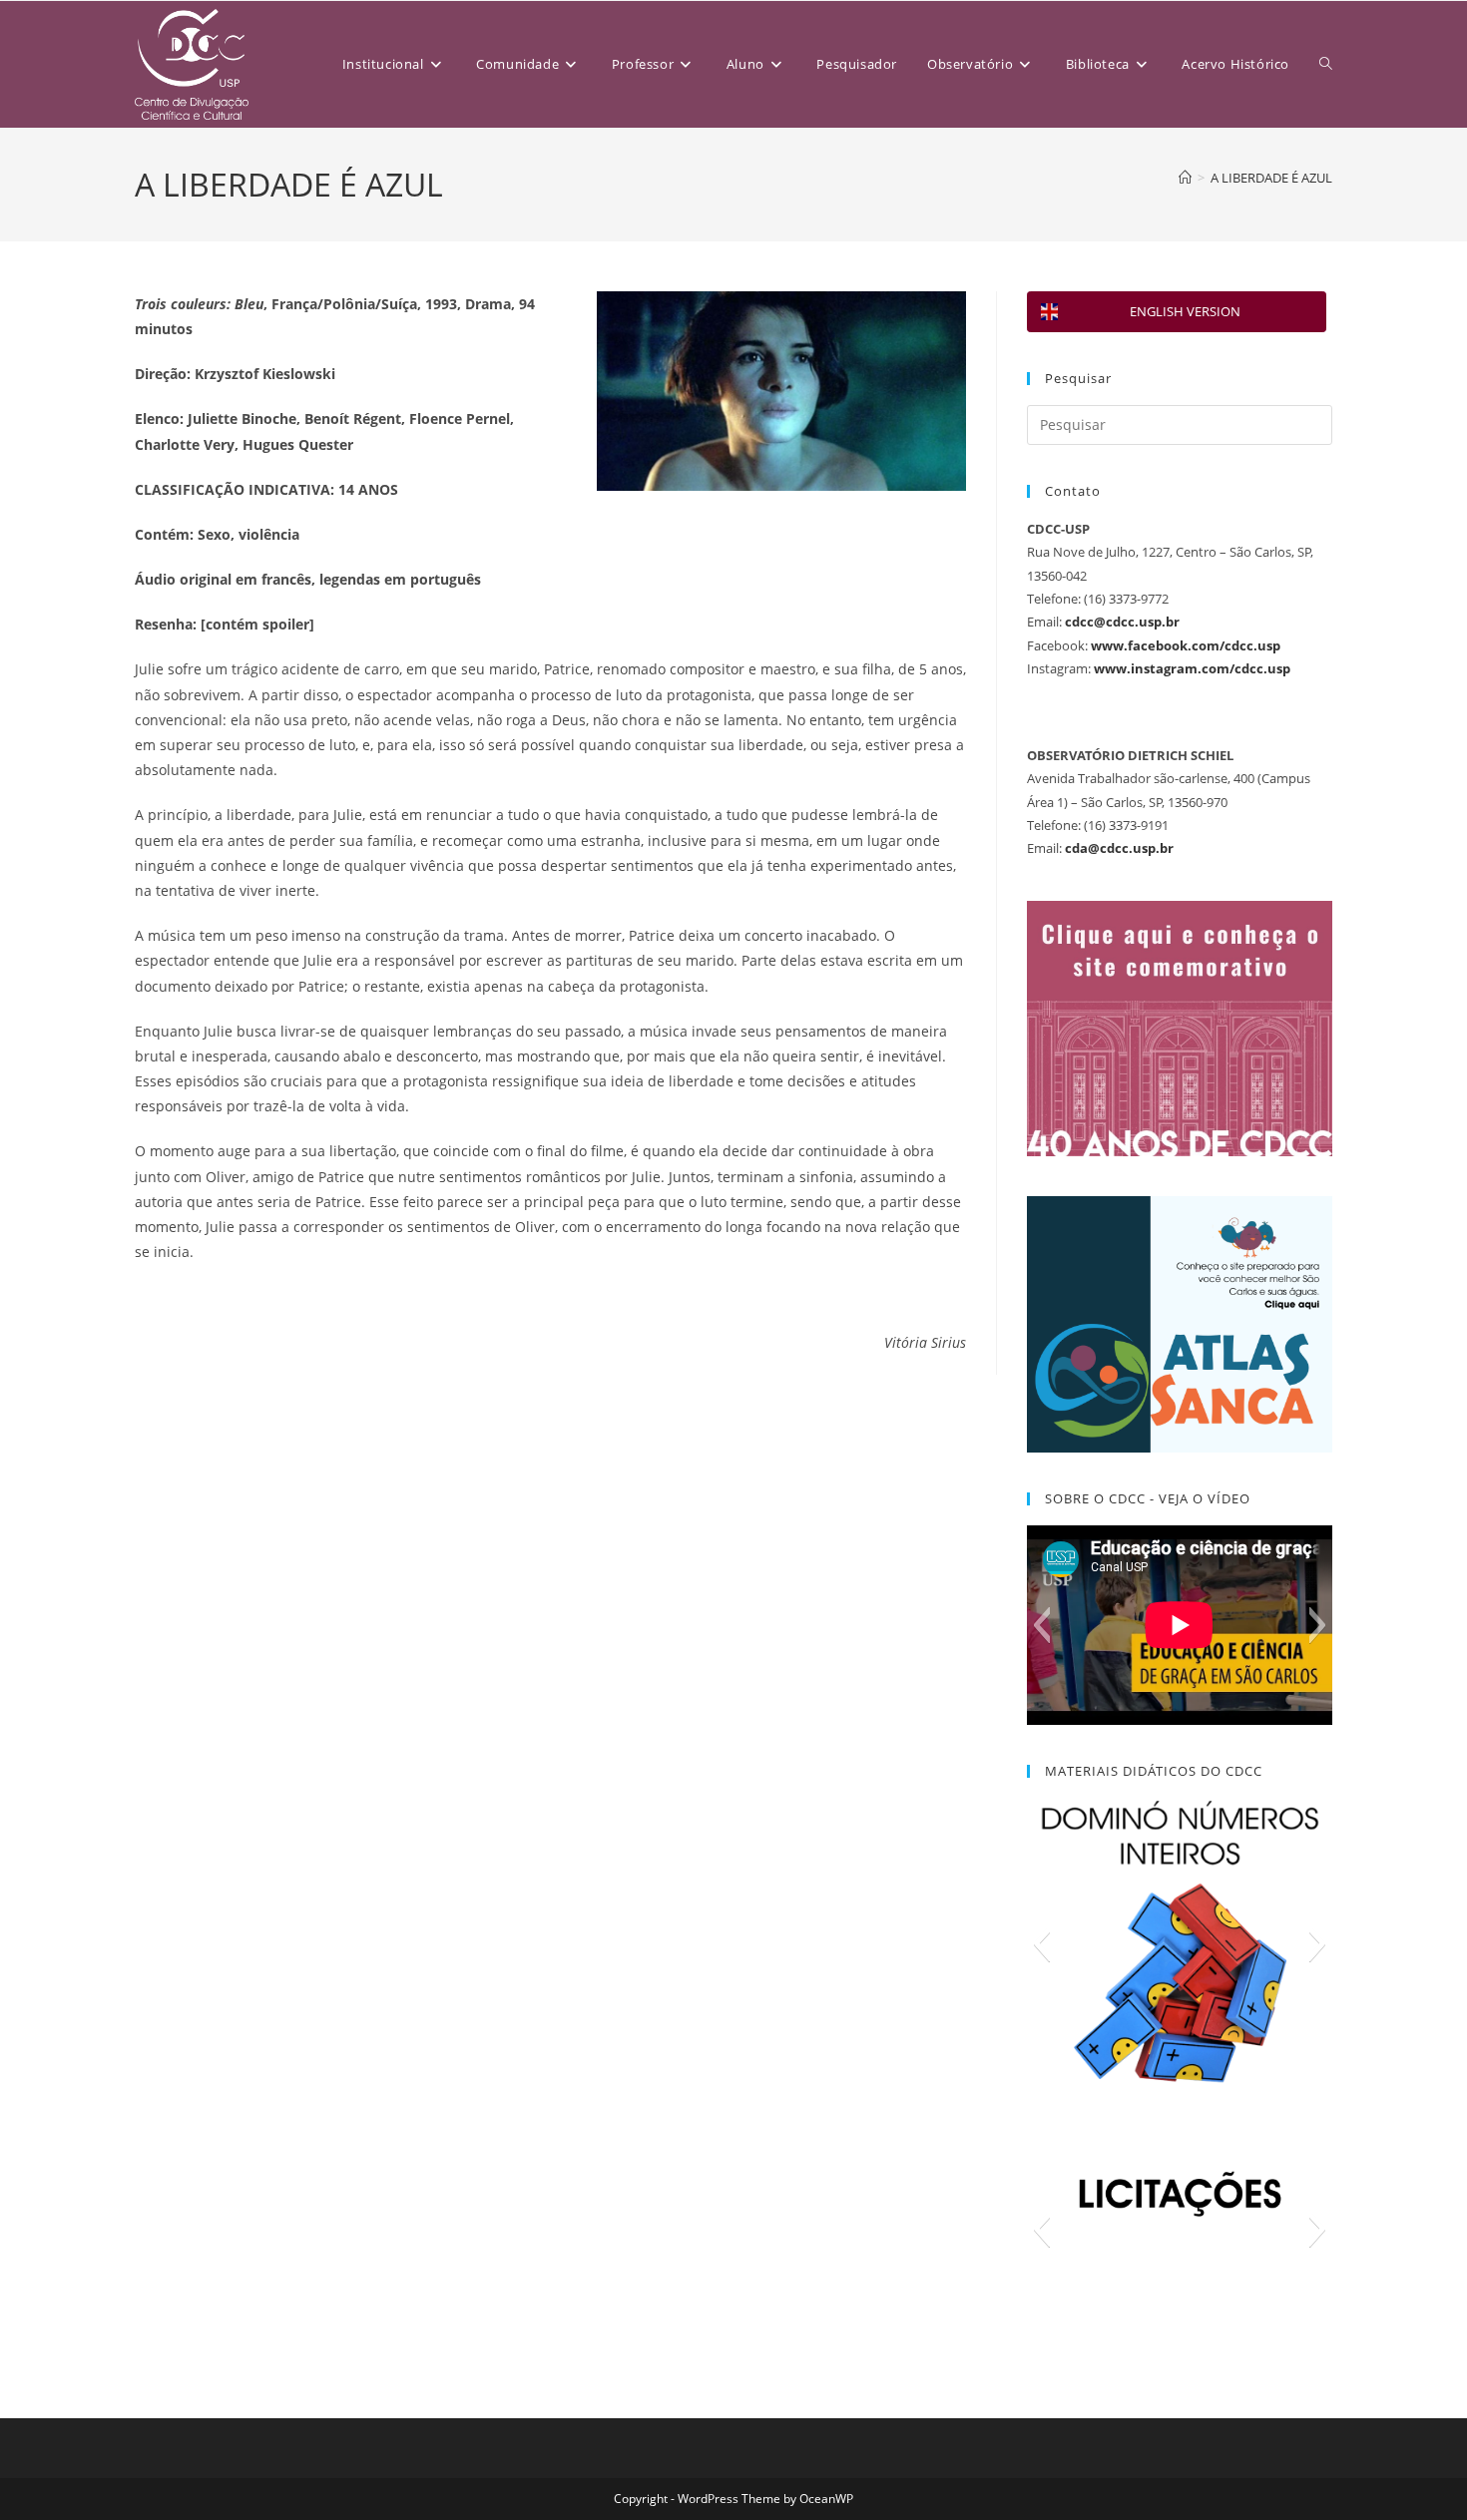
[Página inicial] (1185, 178)
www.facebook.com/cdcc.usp (1186, 645)
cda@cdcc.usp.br (1119, 848)
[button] (1041, 1625)
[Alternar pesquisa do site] (1326, 64)
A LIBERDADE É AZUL (1271, 178)
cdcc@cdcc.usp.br (1122, 622)
